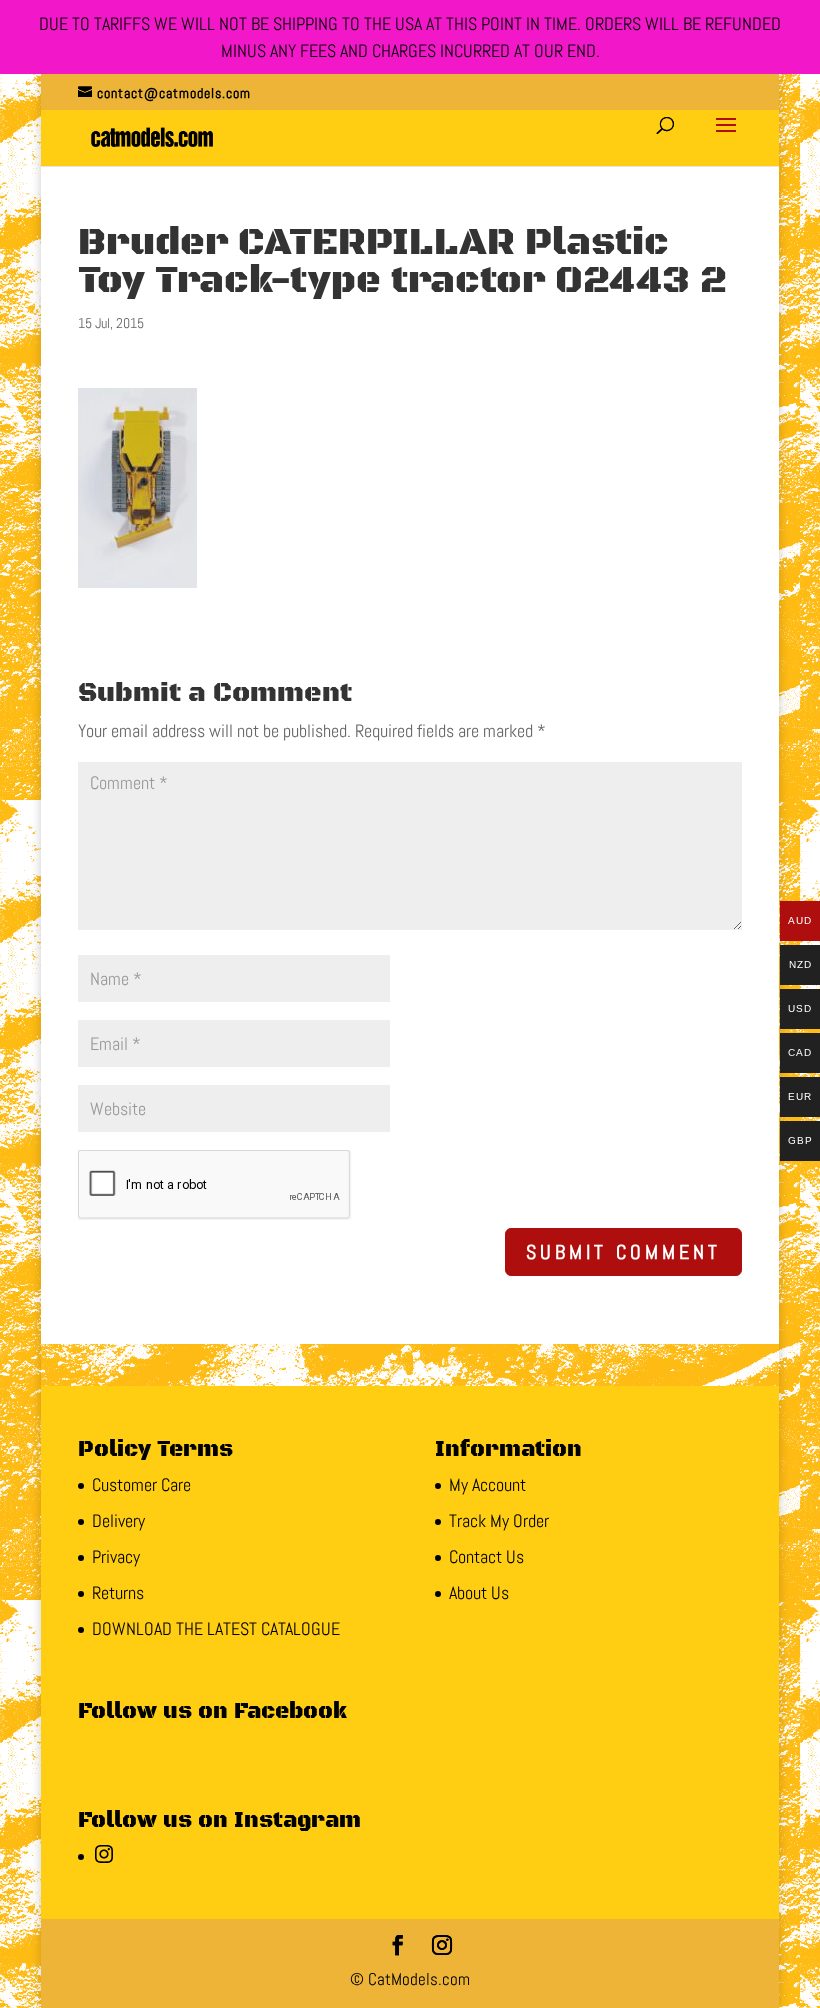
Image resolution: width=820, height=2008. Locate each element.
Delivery (118, 1520)
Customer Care (141, 1484)
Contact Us (486, 1556)
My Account (487, 1484)
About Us (479, 1592)
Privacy (116, 1556)
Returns (118, 1592)
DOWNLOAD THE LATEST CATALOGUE (216, 1628)
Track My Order (499, 1520)
